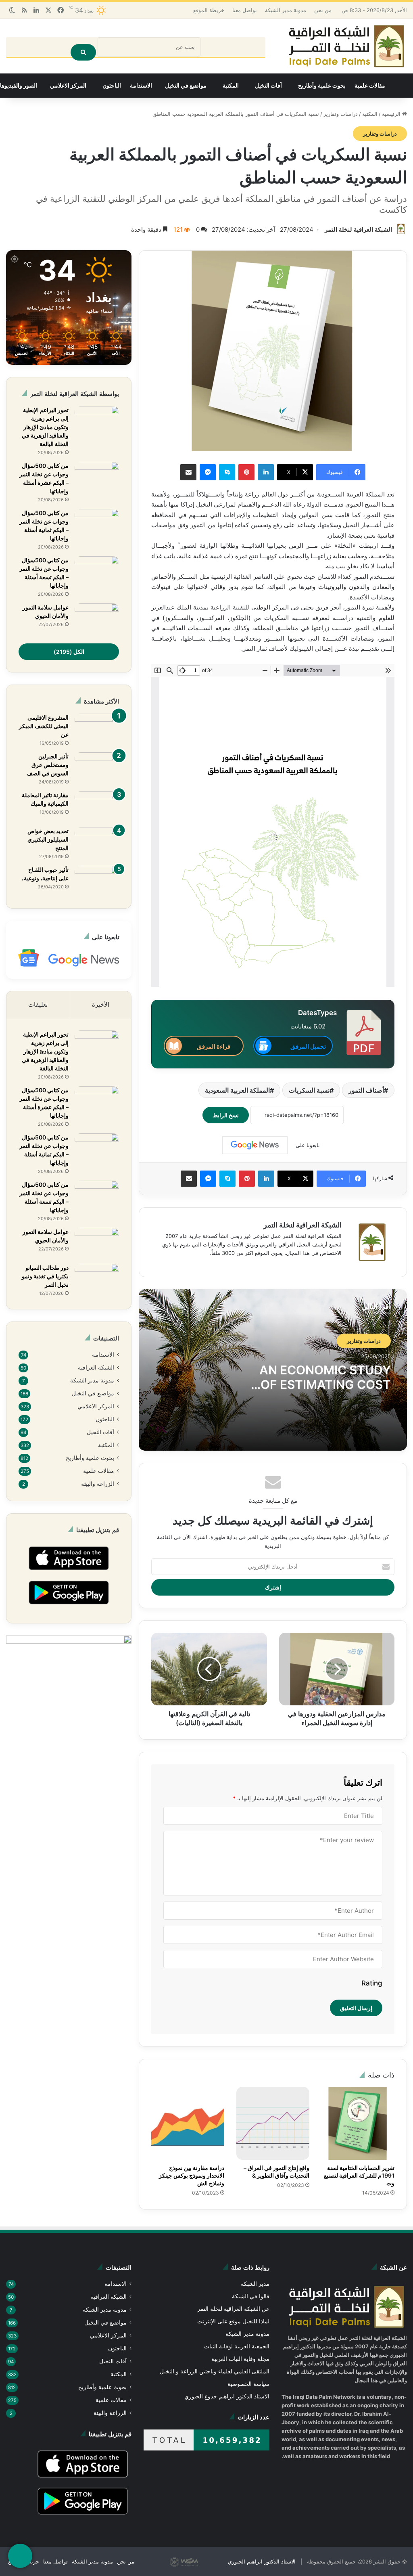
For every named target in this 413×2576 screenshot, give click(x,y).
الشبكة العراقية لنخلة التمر (359, 230)
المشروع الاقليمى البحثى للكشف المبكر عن (44, 727)
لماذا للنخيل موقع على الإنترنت (234, 2322)
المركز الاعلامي (68, 86)
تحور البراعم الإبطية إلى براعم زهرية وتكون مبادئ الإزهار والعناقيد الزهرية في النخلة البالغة (45, 427)
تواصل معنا (248, 10)
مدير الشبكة (256, 2285)
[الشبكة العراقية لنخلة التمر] (346, 47)
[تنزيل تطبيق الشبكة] (20, 2556)
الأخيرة (101, 1005)
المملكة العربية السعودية (235, 1091)
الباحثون (112, 86)
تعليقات (39, 1005)
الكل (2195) (69, 652)
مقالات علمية (370, 86)
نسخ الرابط (231, 1116)
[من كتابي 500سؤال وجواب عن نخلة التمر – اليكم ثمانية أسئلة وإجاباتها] (97, 525)
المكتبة (231, 86)
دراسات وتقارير (341, 114)
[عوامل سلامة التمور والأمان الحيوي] (97, 619)
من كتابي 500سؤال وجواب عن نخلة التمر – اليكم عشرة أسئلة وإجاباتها (44, 479)
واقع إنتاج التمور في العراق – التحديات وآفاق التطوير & (276, 2172)
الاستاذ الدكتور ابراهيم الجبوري (265, 2568)
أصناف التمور (365, 1091)
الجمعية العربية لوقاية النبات (237, 2347)
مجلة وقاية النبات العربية (241, 2360)
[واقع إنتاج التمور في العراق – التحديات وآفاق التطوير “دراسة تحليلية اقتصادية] (273, 2124)
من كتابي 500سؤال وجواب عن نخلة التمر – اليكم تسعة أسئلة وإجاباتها (44, 573)
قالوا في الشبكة (250, 2297)
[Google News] (254, 1146)
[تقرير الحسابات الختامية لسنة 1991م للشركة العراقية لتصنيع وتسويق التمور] (358, 2124)
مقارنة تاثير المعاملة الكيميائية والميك (45, 800)
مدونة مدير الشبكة (290, 10)
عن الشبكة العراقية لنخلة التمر (235, 2310)
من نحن (328, 10)
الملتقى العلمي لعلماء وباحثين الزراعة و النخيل (216, 2372)
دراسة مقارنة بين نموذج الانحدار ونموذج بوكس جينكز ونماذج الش (192, 2176)
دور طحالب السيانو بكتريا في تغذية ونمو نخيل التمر (45, 1277)
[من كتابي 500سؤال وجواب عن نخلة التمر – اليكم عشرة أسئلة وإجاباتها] (97, 477)
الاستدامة (141, 86)
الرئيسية (392, 114)
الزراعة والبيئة (99, 1488)
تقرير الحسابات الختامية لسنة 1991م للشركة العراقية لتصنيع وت (359, 2176)
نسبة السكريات (307, 1091)
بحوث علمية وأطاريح (322, 86)
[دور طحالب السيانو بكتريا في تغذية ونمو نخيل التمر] (97, 1279)
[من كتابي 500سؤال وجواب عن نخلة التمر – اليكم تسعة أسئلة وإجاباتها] (97, 572)
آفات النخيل (268, 86)
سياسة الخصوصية (249, 2385)
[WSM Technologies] (202, 2568)
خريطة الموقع (213, 10)
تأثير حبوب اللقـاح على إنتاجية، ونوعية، (45, 874)
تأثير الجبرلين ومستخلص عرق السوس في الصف (48, 765)
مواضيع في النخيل (186, 86)
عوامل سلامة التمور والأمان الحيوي (46, 612)
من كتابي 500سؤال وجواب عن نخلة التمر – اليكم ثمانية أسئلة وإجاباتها (44, 526)
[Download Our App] (69, 1577)
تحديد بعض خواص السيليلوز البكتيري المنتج (48, 840)
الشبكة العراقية (96, 1369)
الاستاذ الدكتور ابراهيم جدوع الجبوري (228, 2397)
